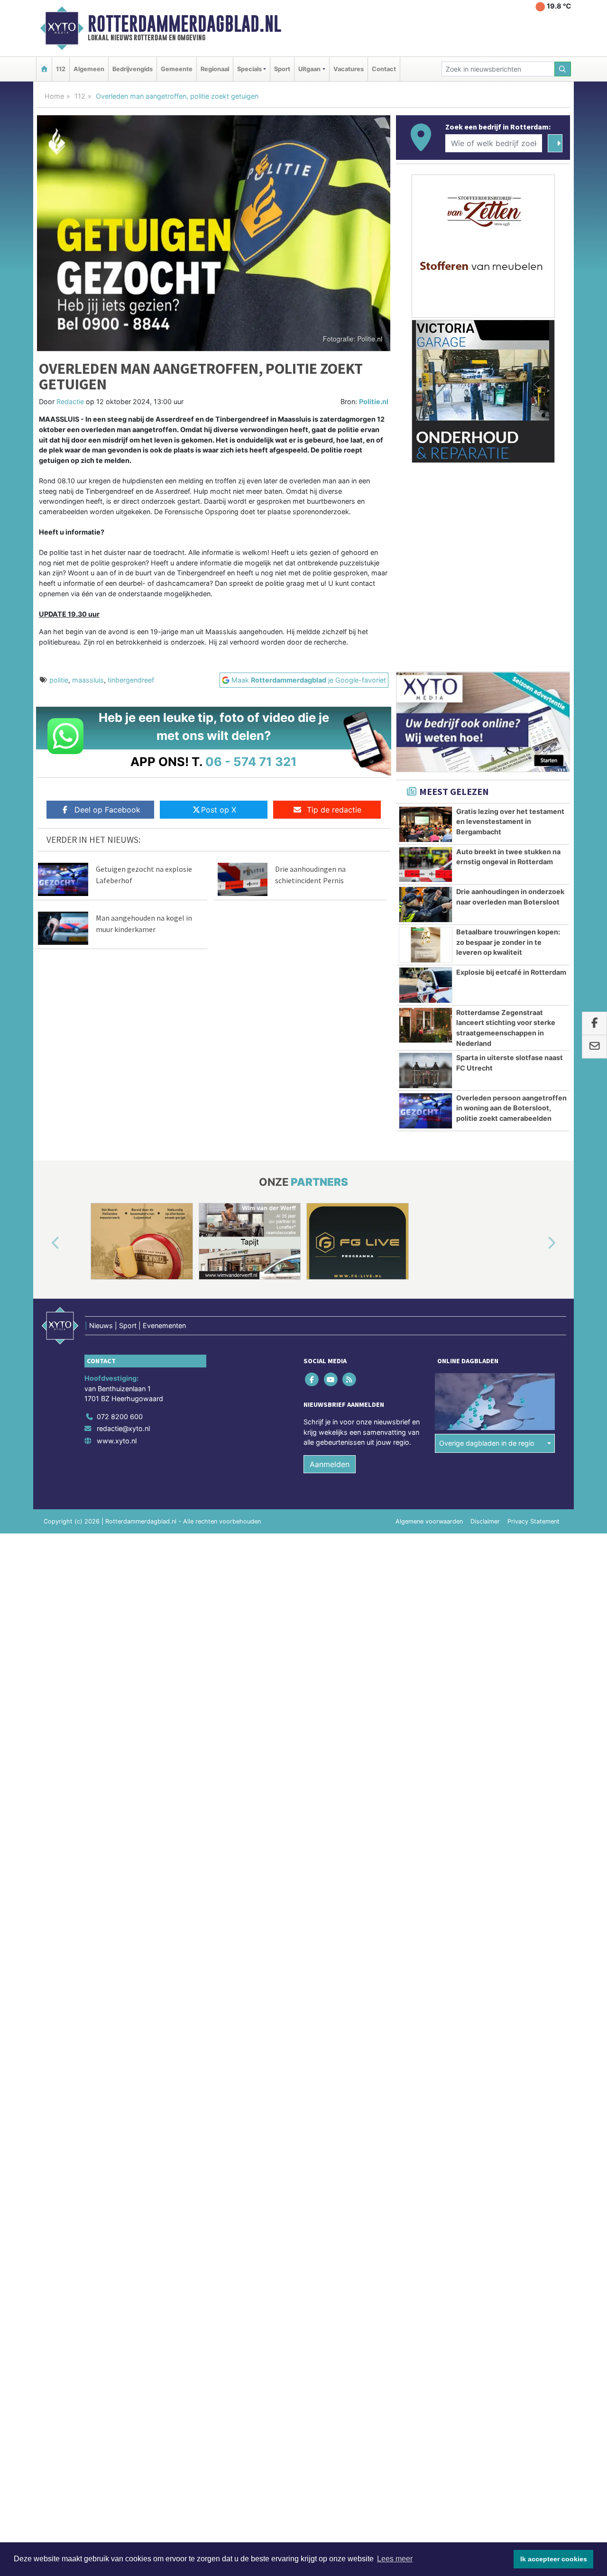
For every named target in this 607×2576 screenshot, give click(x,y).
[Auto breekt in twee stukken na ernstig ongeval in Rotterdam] (426, 865)
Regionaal (215, 69)
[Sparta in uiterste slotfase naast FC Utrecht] (426, 1071)
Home (54, 96)
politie (59, 680)
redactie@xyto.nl (123, 1428)
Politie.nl (374, 402)
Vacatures (349, 69)
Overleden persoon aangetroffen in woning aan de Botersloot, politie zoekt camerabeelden (511, 1108)
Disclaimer (485, 1521)
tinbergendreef (131, 680)
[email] (594, 1047)
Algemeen (89, 69)
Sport (282, 69)
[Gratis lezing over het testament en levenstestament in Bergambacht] (426, 824)
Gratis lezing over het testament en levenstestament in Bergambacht (510, 822)
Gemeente (177, 69)
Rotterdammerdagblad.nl (184, 24)
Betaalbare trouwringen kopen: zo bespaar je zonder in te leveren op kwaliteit (508, 942)
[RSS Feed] (350, 1379)
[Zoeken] (563, 69)
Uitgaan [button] (309, 69)
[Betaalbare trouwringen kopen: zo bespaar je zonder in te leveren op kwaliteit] (426, 945)
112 (61, 69)
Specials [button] (249, 69)
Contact (384, 69)
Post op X (219, 810)
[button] (45, 1243)
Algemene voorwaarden (429, 1521)
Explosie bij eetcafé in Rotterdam (511, 972)
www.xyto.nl (117, 1441)
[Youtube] (331, 1379)
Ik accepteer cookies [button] (554, 2559)
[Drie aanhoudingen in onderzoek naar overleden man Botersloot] (426, 905)
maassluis (88, 680)
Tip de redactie (334, 810)
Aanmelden (330, 1464)
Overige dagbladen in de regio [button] (487, 1443)
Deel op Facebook (107, 810)
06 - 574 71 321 (251, 762)
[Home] (44, 69)
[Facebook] (313, 1379)
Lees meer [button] (395, 2559)
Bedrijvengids (133, 69)
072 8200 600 (120, 1417)
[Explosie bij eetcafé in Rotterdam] (426, 985)
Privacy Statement (533, 1521)
